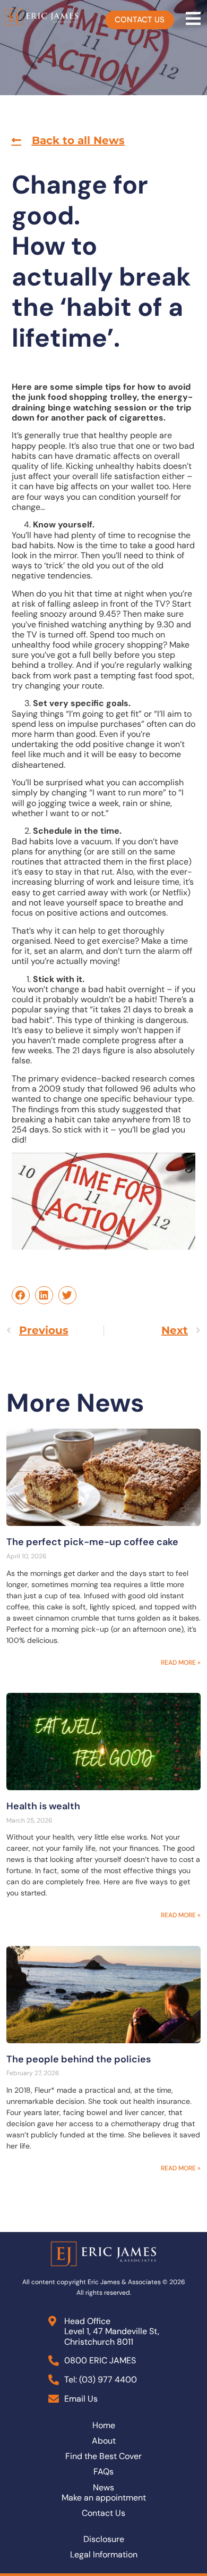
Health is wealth (43, 1806)
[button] (68, 140)
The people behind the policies (79, 2059)
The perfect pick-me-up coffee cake (92, 1542)
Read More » (181, 1663)
